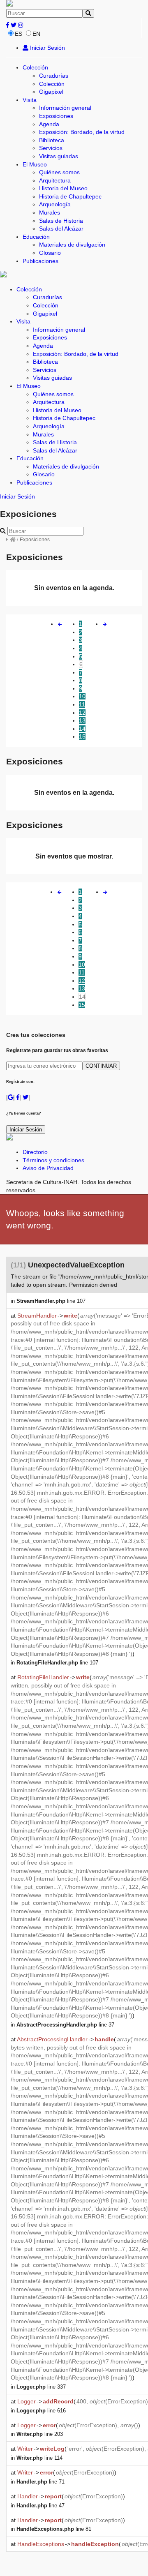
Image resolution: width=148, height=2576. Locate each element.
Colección (35, 67)
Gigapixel (51, 92)
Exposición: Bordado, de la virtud (82, 132)
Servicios (51, 148)
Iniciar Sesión (47, 48)
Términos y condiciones (53, 1160)
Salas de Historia (61, 221)
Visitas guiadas (59, 156)
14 (82, 729)
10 (82, 696)
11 (82, 704)
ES (18, 34)
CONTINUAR (101, 1066)
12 (82, 713)
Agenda (49, 124)
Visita (30, 100)
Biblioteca (52, 140)
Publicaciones (40, 261)
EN (36, 34)
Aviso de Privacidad (48, 1168)
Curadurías (54, 76)
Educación (36, 237)
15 (82, 736)
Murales (50, 212)
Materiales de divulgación (72, 245)
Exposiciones (56, 116)
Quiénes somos (59, 172)
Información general (65, 108)
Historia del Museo (63, 188)
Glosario (50, 253)
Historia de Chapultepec (70, 196)
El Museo (35, 164)
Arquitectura (55, 180)
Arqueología (55, 204)
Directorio (35, 1152)
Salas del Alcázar (61, 229)
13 (82, 720)
